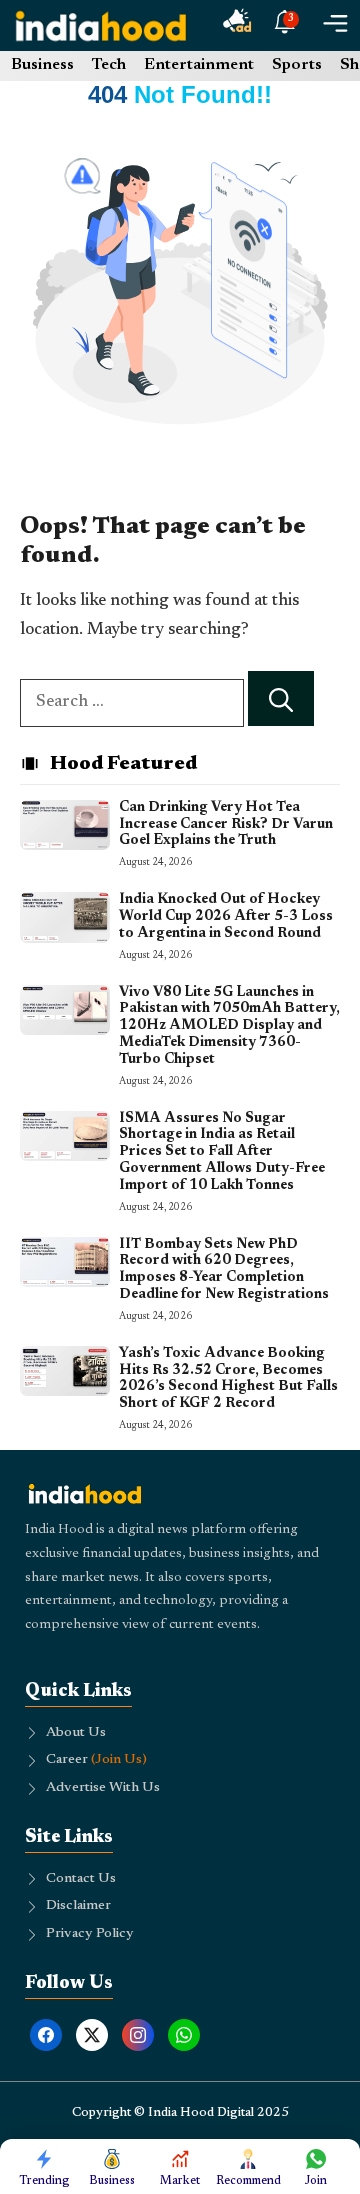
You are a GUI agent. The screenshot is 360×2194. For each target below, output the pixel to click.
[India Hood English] (101, 25)
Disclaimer (78, 1906)
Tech (109, 65)
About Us (76, 1733)
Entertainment (199, 65)
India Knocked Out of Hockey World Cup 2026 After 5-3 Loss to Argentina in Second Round (226, 917)
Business (42, 65)
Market (180, 2181)
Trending (44, 2181)
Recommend (248, 2181)
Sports (297, 65)
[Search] (281, 698)
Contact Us (81, 1879)
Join (316, 2181)
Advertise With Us (103, 1788)
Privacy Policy (90, 1934)
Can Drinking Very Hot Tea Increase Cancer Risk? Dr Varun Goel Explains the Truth (226, 825)
